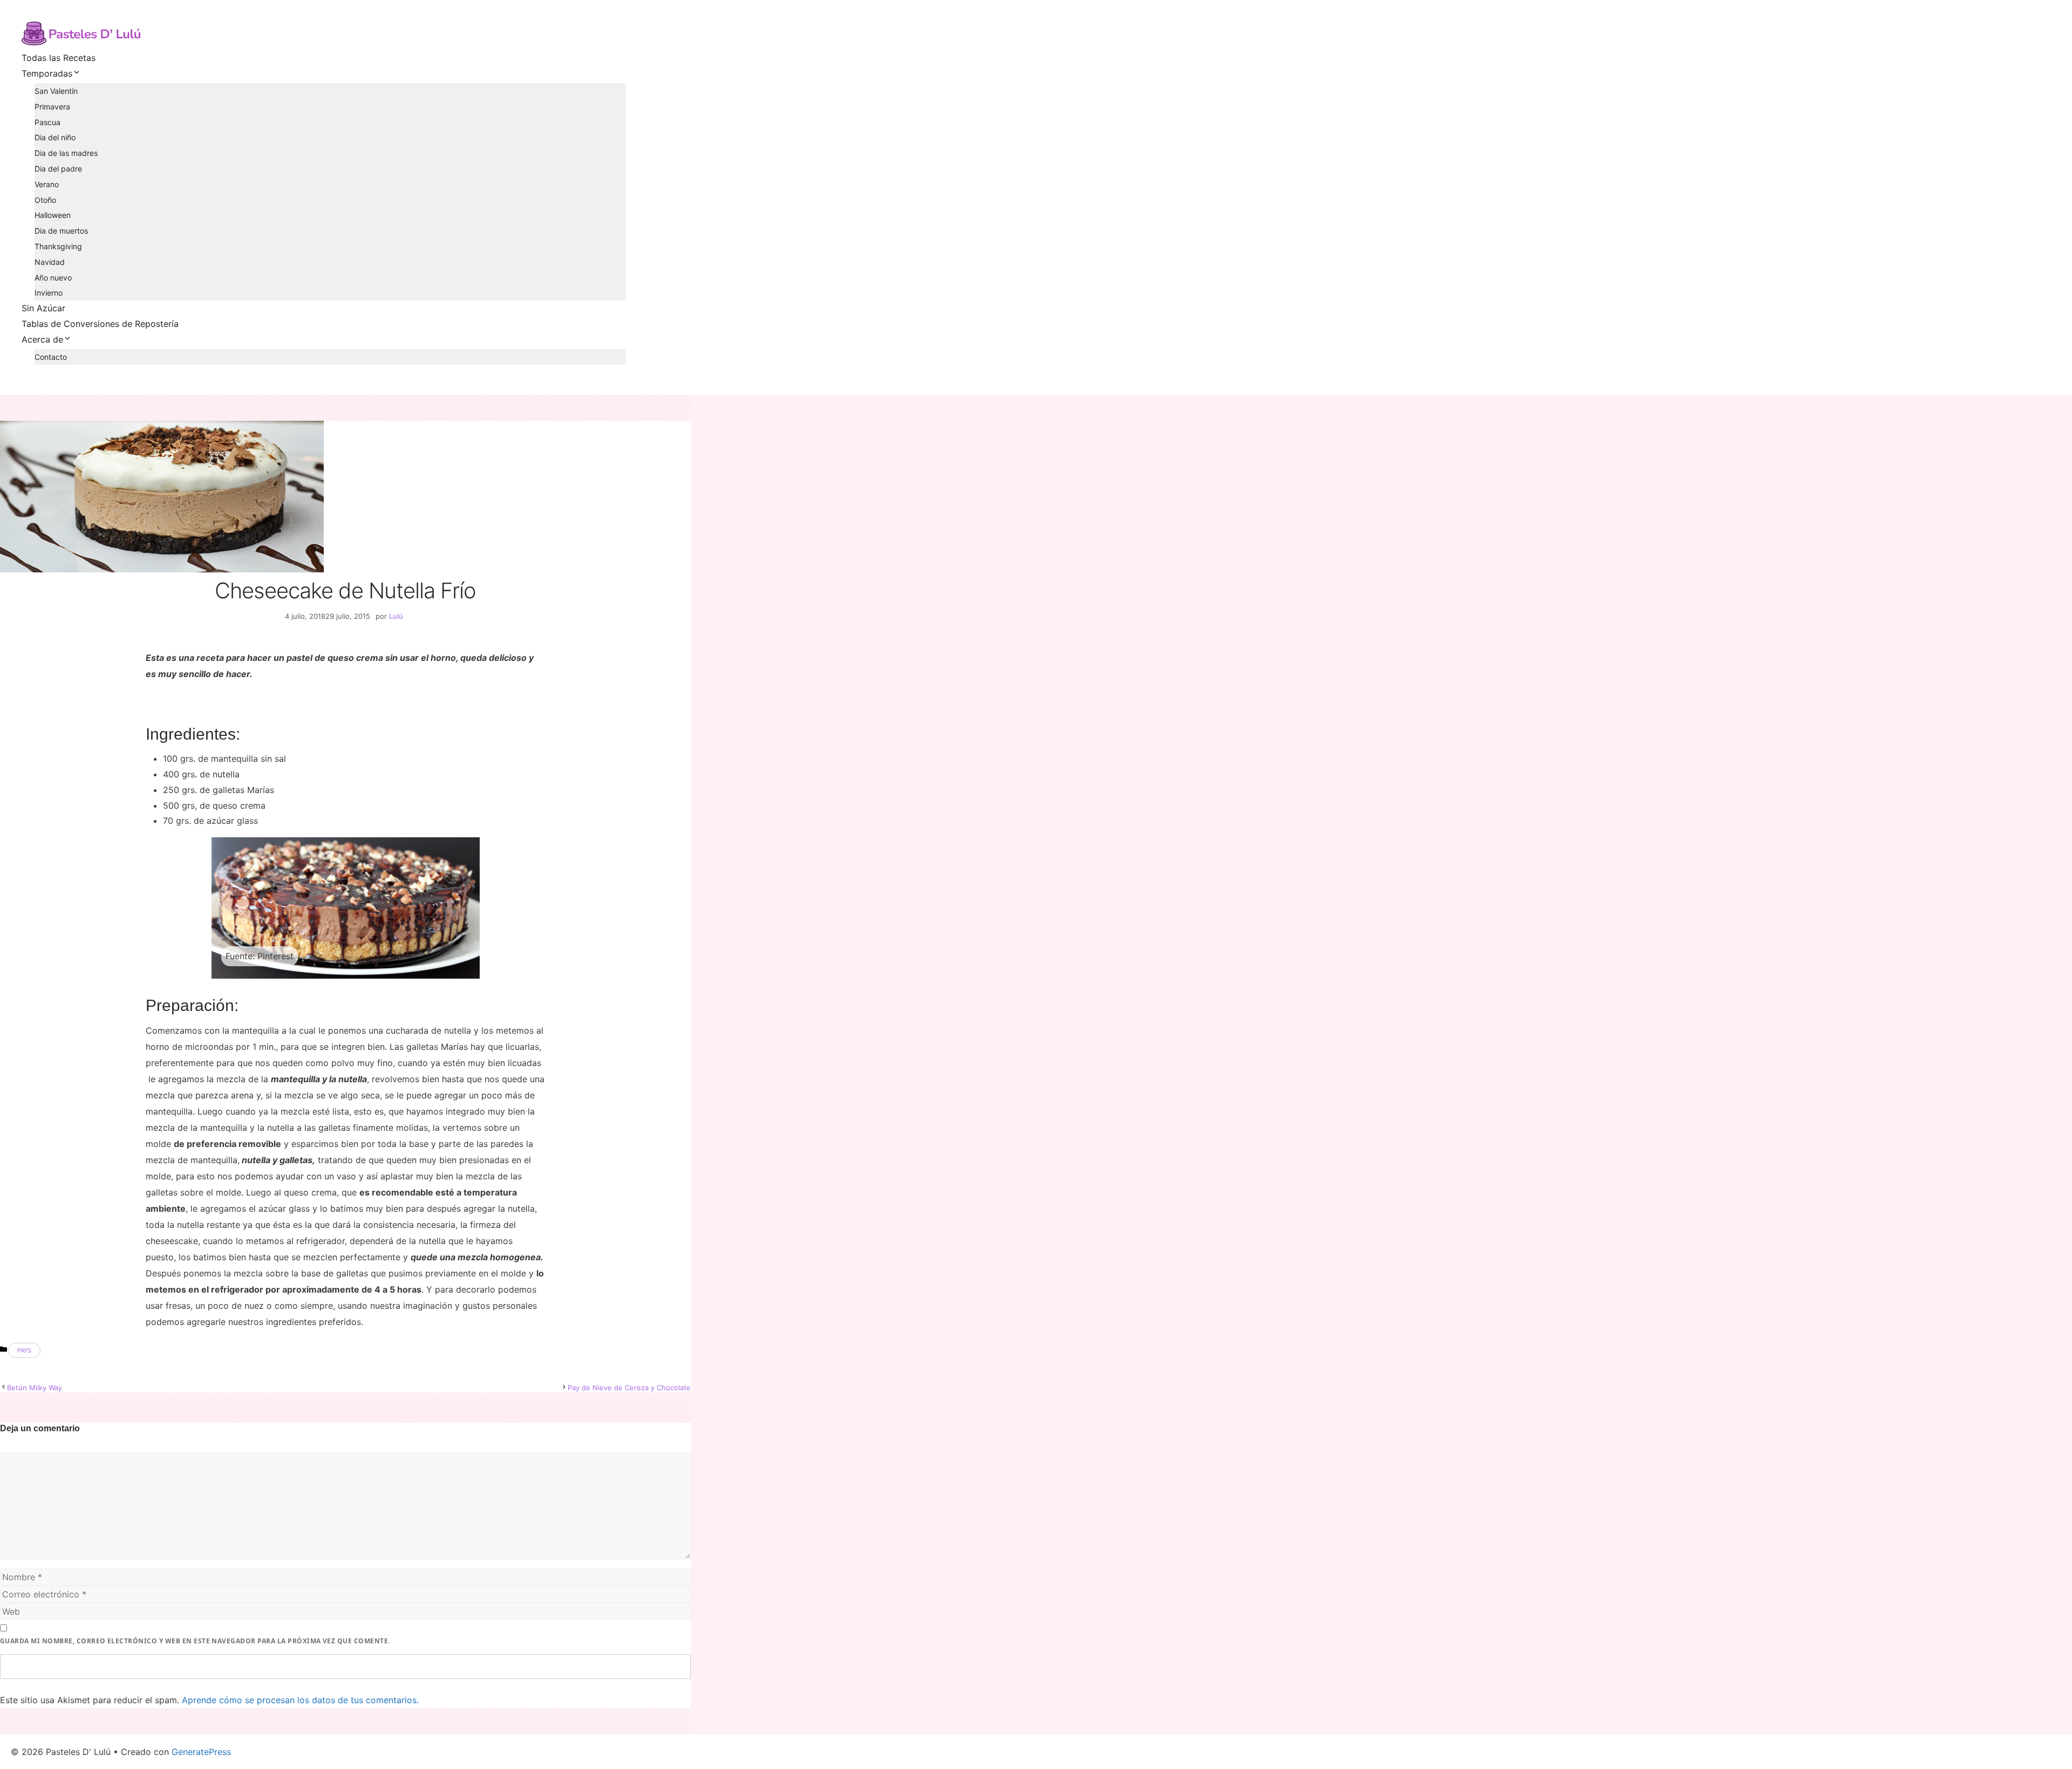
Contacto (51, 357)
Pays (24, 1350)
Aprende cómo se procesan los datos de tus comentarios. (300, 1700)
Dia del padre (58, 169)
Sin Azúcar (43, 308)
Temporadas (47, 73)
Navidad (50, 262)
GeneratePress (201, 1752)
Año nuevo (53, 278)
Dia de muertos (61, 231)
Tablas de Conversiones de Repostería (100, 324)
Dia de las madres (66, 153)
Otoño (45, 200)
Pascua (47, 122)
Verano (47, 184)
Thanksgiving (58, 246)
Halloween (53, 215)
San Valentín (56, 91)
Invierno (49, 293)
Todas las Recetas (59, 58)
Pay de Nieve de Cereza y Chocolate (629, 1388)
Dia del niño (55, 137)
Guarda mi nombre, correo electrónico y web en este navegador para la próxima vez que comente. (195, 1641)
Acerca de (42, 339)
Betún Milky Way (35, 1388)
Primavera (52, 107)
